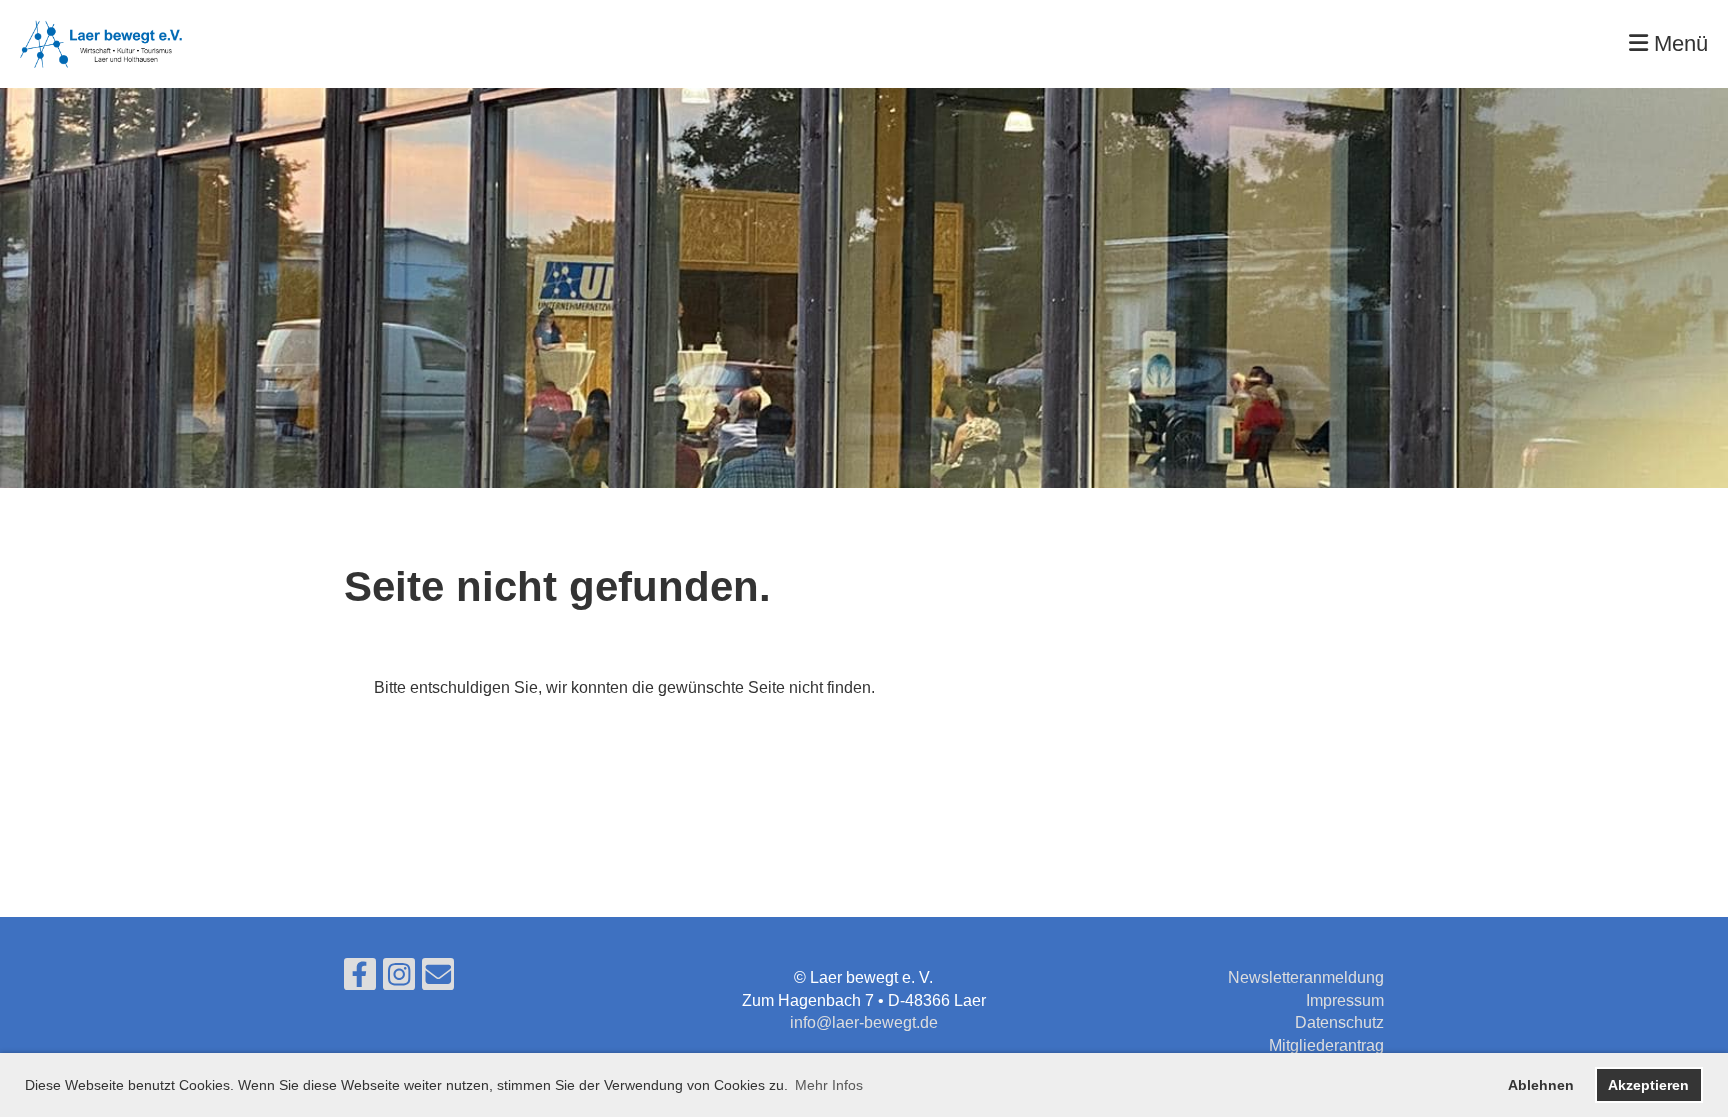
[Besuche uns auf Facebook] (360, 979)
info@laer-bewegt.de (864, 1022)
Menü (1678, 43)
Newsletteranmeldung (1306, 977)
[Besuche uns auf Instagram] (399, 979)
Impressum (1345, 1000)
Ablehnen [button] (1541, 1085)
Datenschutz (1339, 1022)
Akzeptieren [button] (1648, 1085)
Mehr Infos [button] (829, 1085)
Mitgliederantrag (1326, 1045)
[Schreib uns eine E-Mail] (438, 979)
